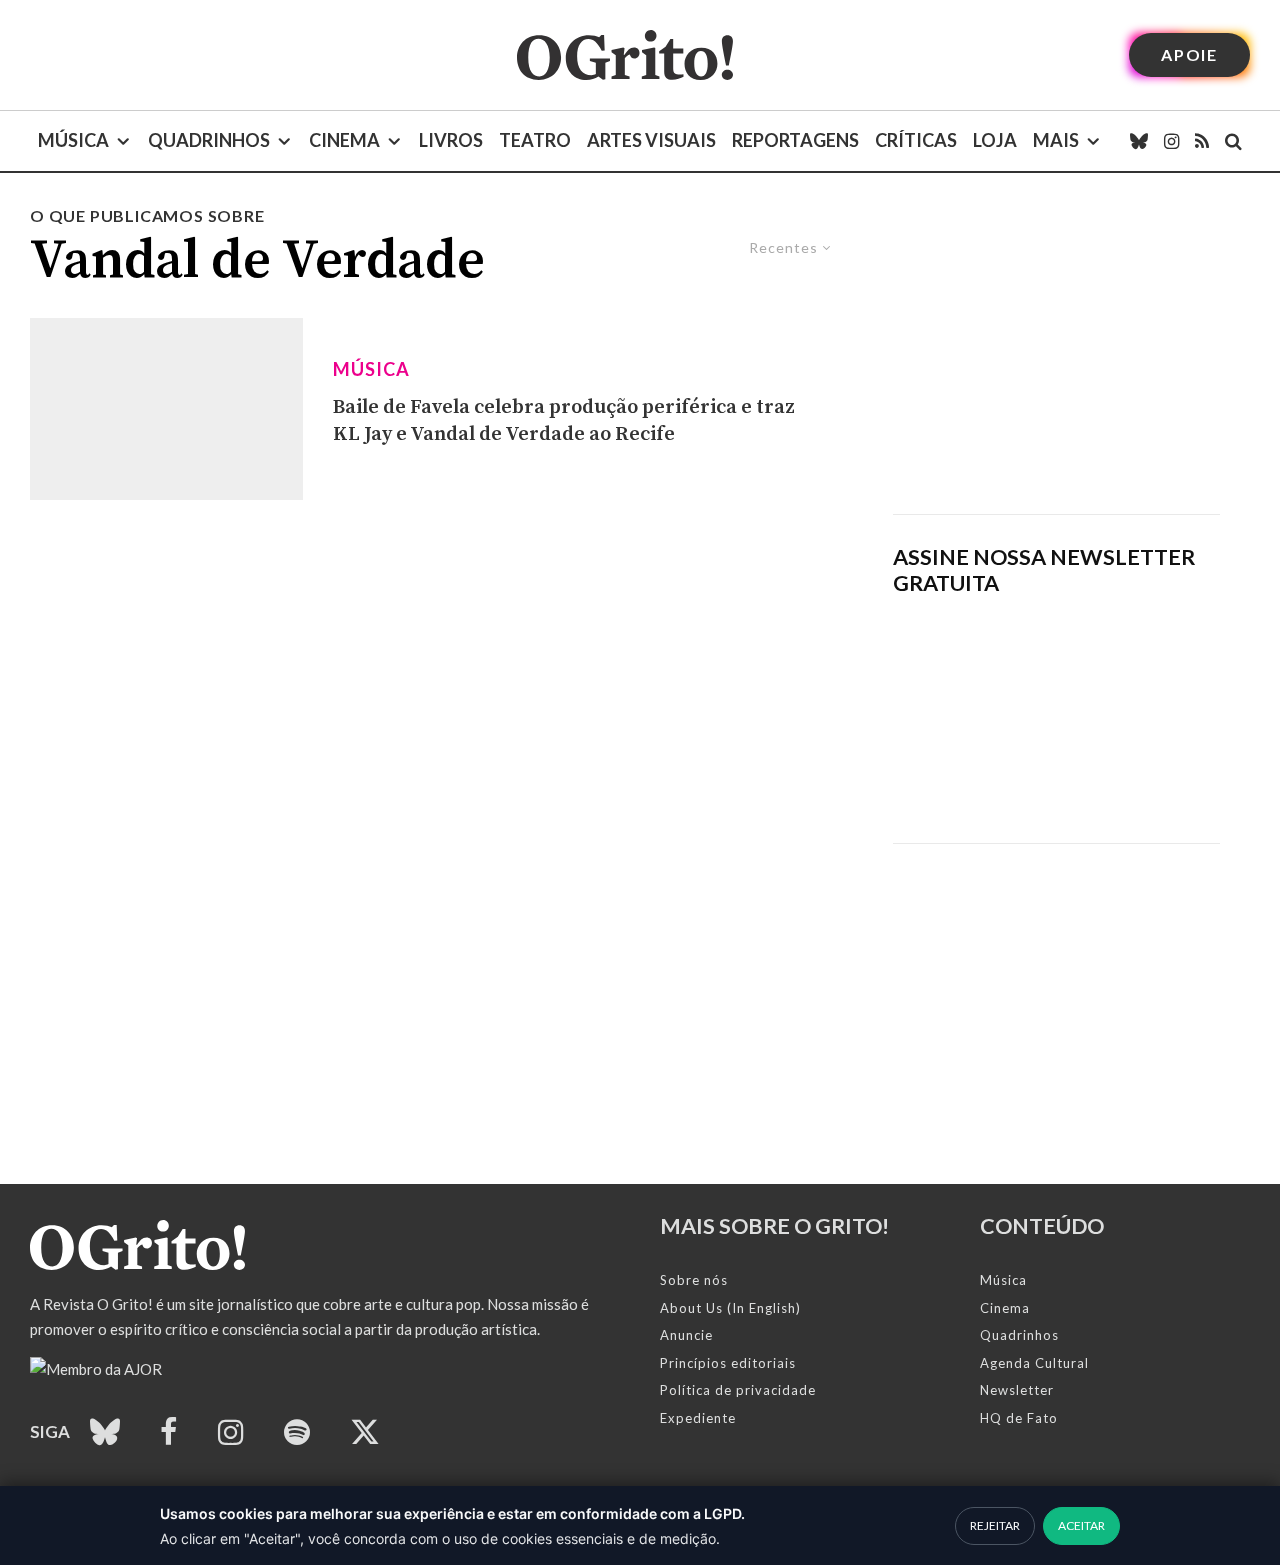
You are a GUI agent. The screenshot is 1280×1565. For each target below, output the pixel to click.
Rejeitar (995, 1525)
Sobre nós (694, 1280)
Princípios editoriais (728, 1363)
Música (73, 140)
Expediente (698, 1418)
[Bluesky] (1139, 141)
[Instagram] (1171, 141)
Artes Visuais (651, 140)
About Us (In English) (730, 1308)
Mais (1056, 140)
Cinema (344, 140)
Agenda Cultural (1034, 1363)
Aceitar (1081, 1525)
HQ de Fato (1019, 1418)
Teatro (535, 140)
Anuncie (686, 1335)
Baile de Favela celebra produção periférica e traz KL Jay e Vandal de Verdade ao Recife (564, 421)
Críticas (916, 140)
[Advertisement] (1056, 359)
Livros (451, 140)
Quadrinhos (209, 140)
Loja (995, 140)
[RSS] (1202, 141)
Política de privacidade (738, 1390)
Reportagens (795, 140)
